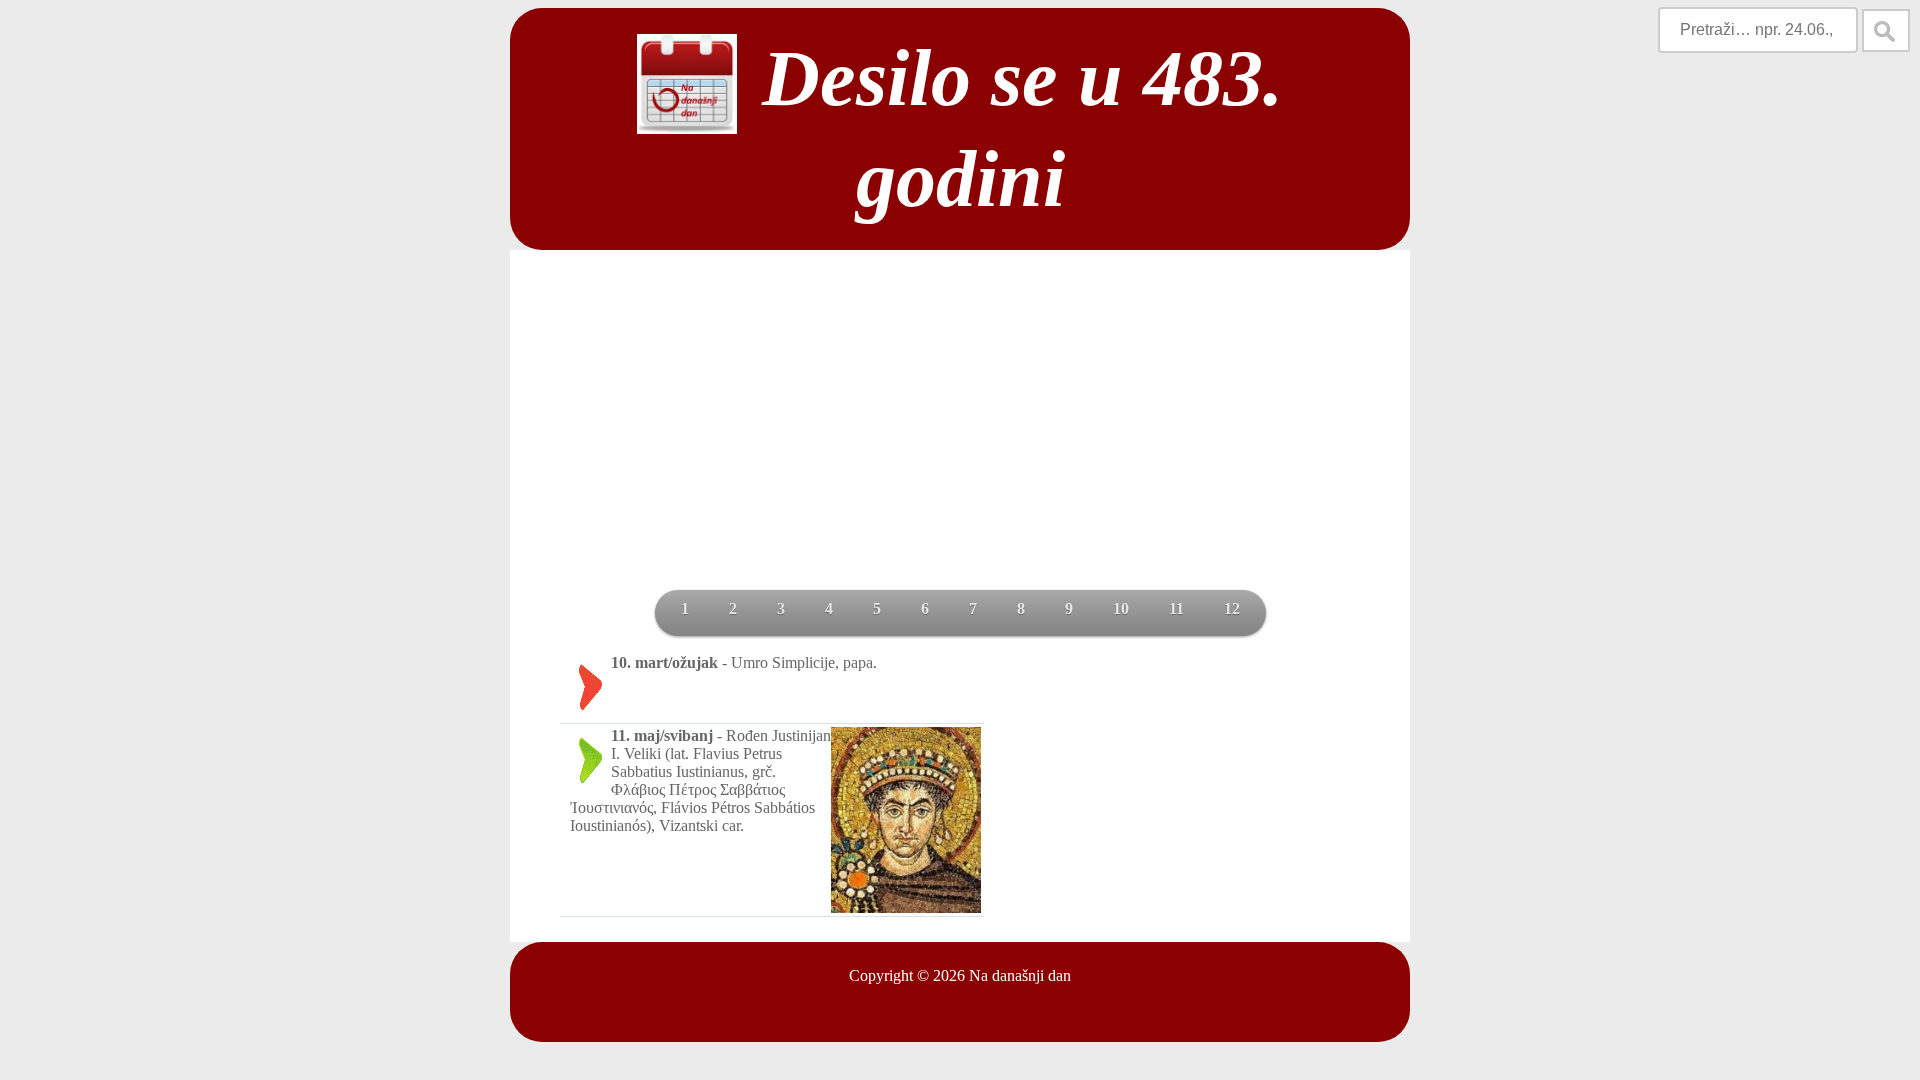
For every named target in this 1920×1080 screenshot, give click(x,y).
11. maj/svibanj (662, 735)
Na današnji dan (1020, 975)
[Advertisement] (960, 440)
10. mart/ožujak (664, 662)
